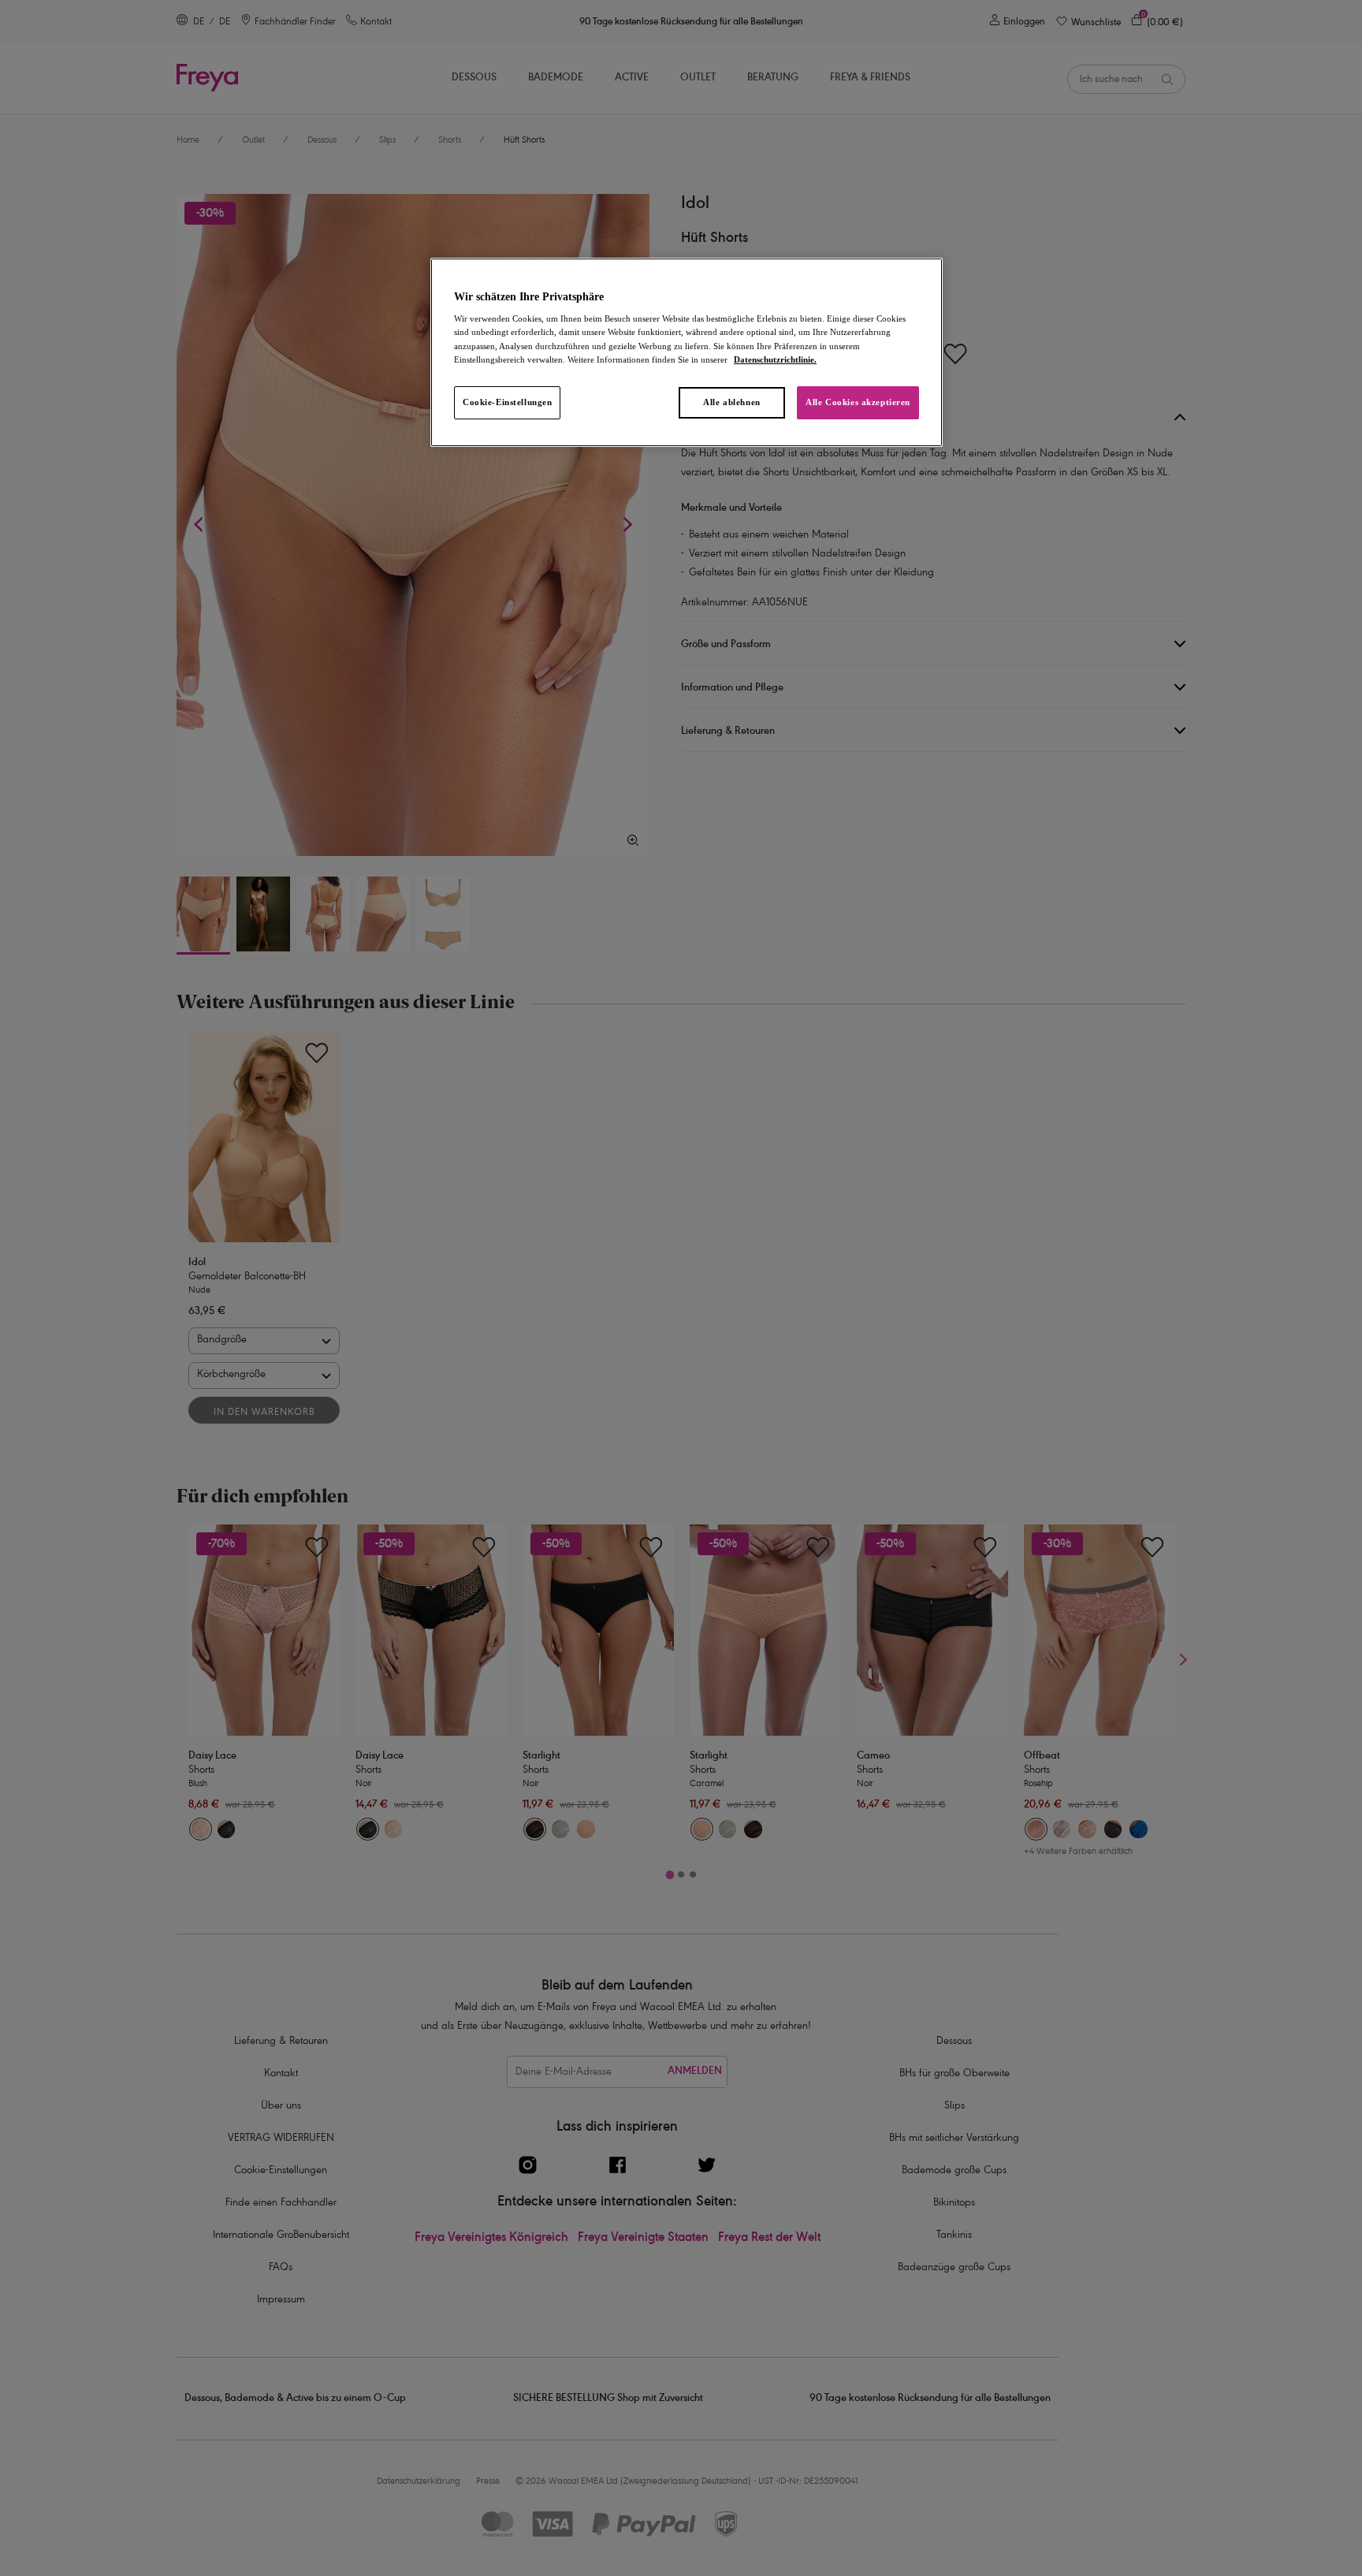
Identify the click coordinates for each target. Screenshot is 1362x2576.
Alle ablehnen (731, 402)
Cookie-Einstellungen (507, 402)
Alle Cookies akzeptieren (858, 402)
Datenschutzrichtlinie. (775, 359)
